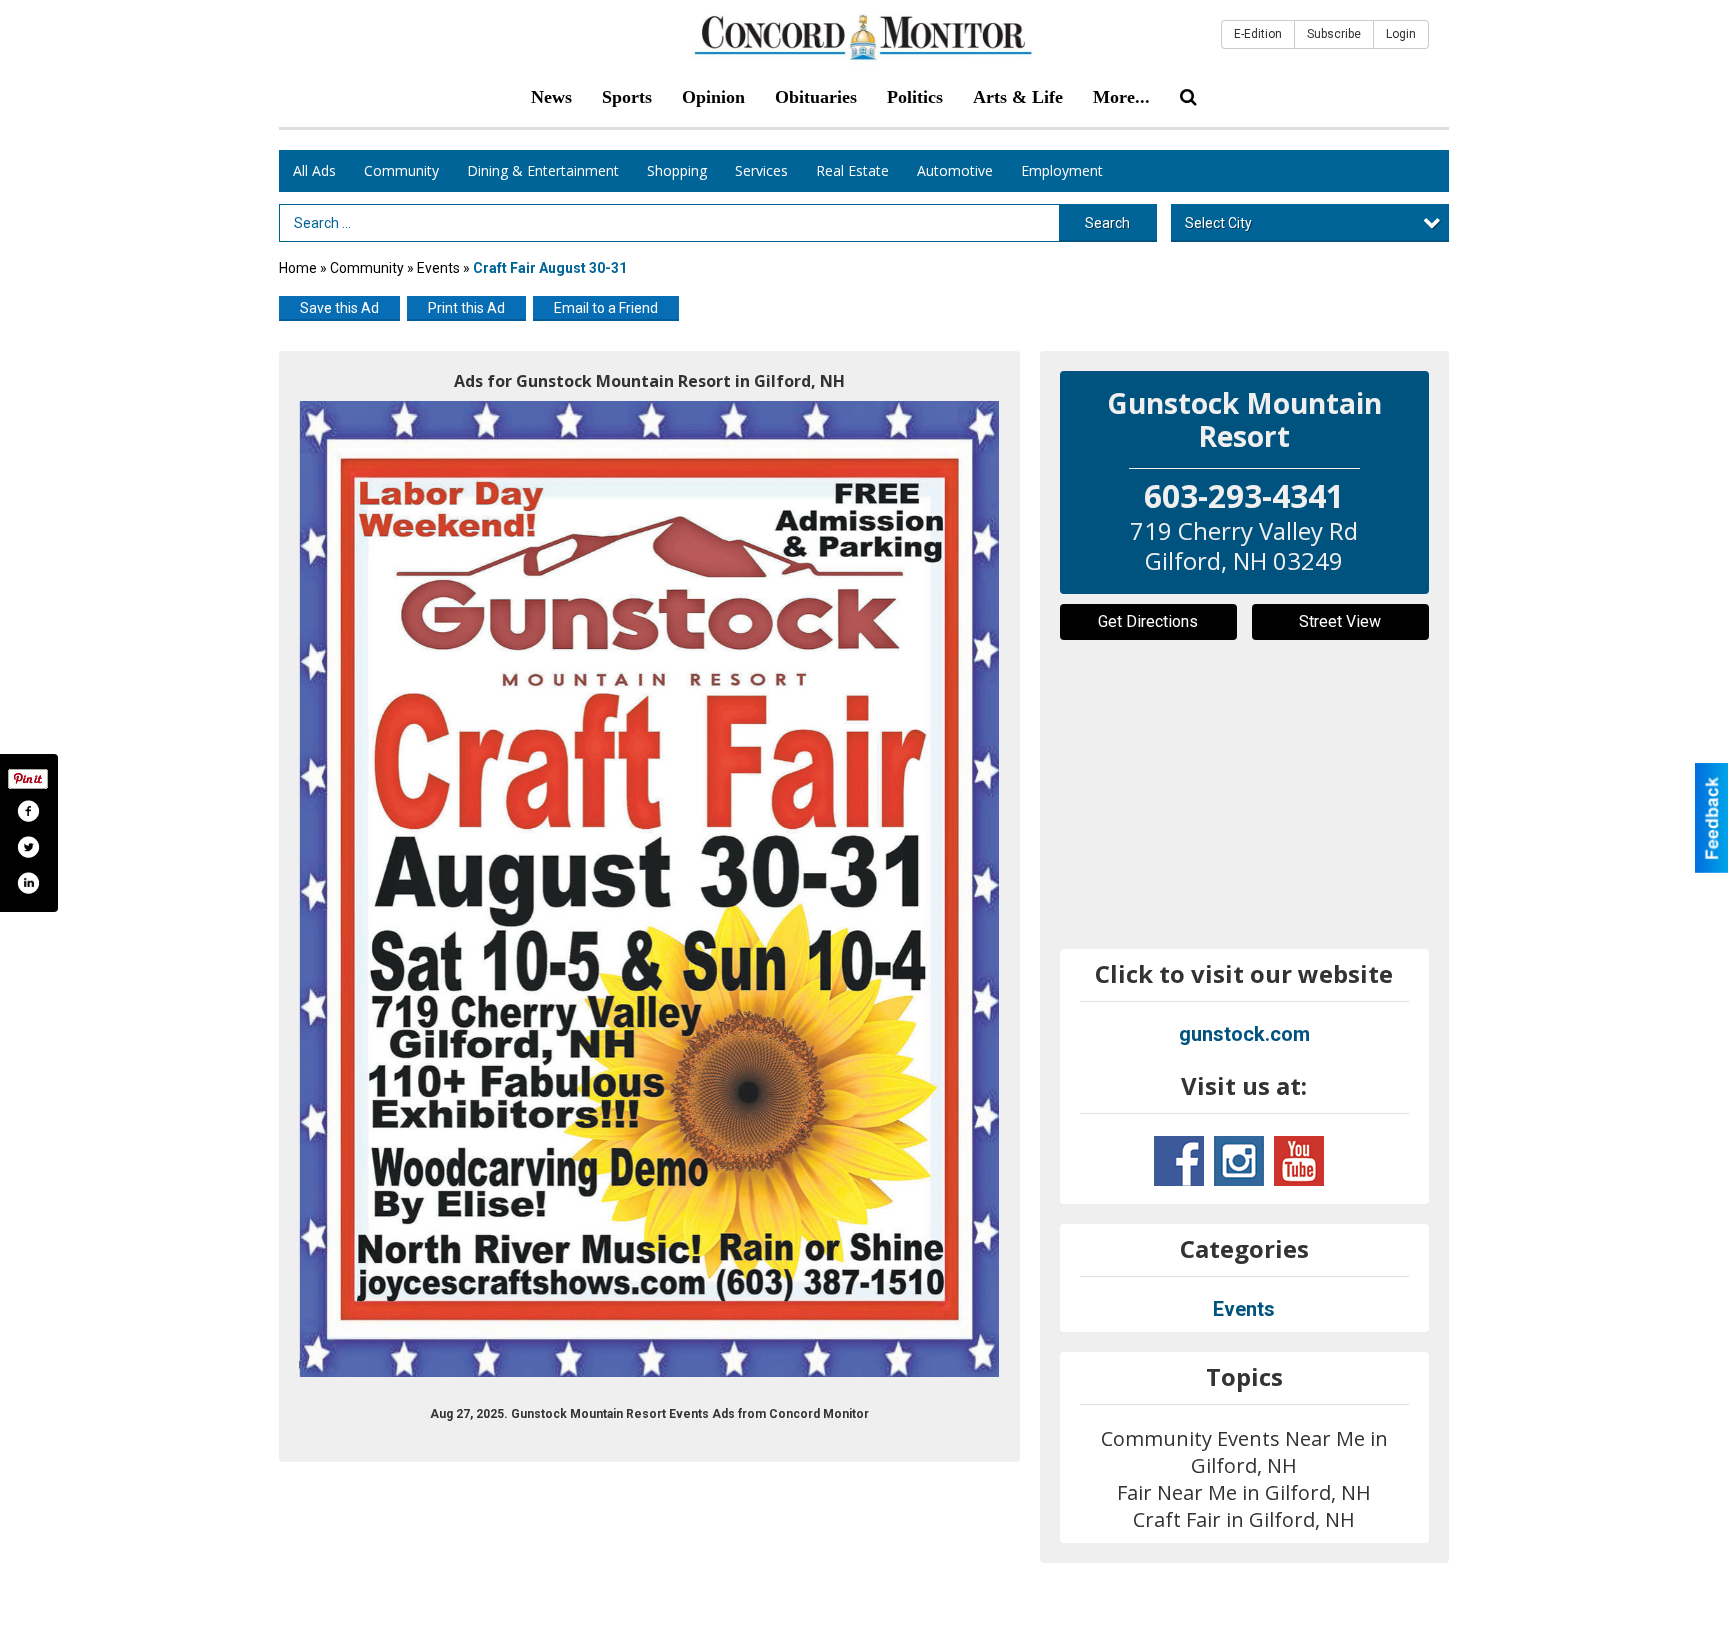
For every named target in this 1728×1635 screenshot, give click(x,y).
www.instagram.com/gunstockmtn (1239, 1161)
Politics (915, 97)
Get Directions (1148, 621)
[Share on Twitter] (28, 847)
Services (761, 170)
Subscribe (1334, 34)
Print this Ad (466, 308)
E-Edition (1258, 34)
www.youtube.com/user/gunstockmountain (1299, 1161)
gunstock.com (1244, 1034)
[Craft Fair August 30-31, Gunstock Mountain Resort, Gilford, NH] (649, 889)
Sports (627, 97)
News (551, 97)
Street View (1340, 621)
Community (401, 170)
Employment (1062, 170)
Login (1401, 34)
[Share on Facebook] (28, 811)
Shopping (677, 170)
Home (298, 268)
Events (440, 268)
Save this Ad (339, 308)
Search (1107, 223)
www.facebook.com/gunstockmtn (1179, 1161)
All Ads (314, 170)
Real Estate (852, 170)
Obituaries (816, 97)
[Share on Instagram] (28, 883)
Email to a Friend (606, 308)
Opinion (713, 97)
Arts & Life (1018, 97)
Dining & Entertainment (543, 170)
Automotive (955, 170)
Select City (1218, 223)
